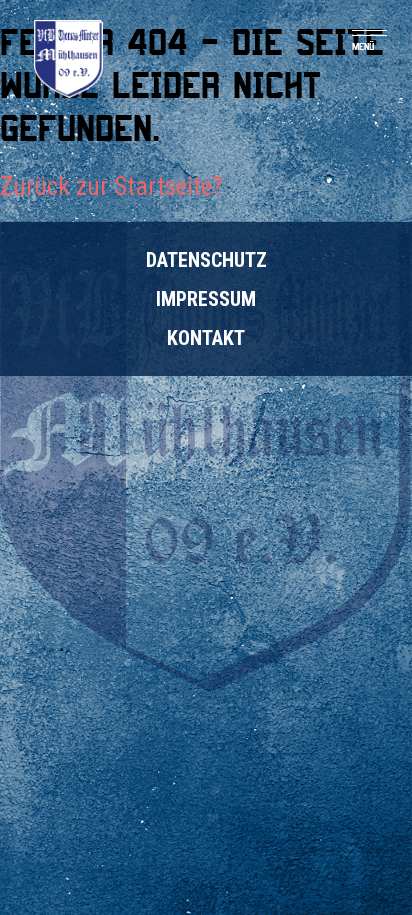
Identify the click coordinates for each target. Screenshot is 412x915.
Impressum (206, 299)
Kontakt (206, 338)
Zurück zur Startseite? (111, 186)
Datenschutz (206, 260)
